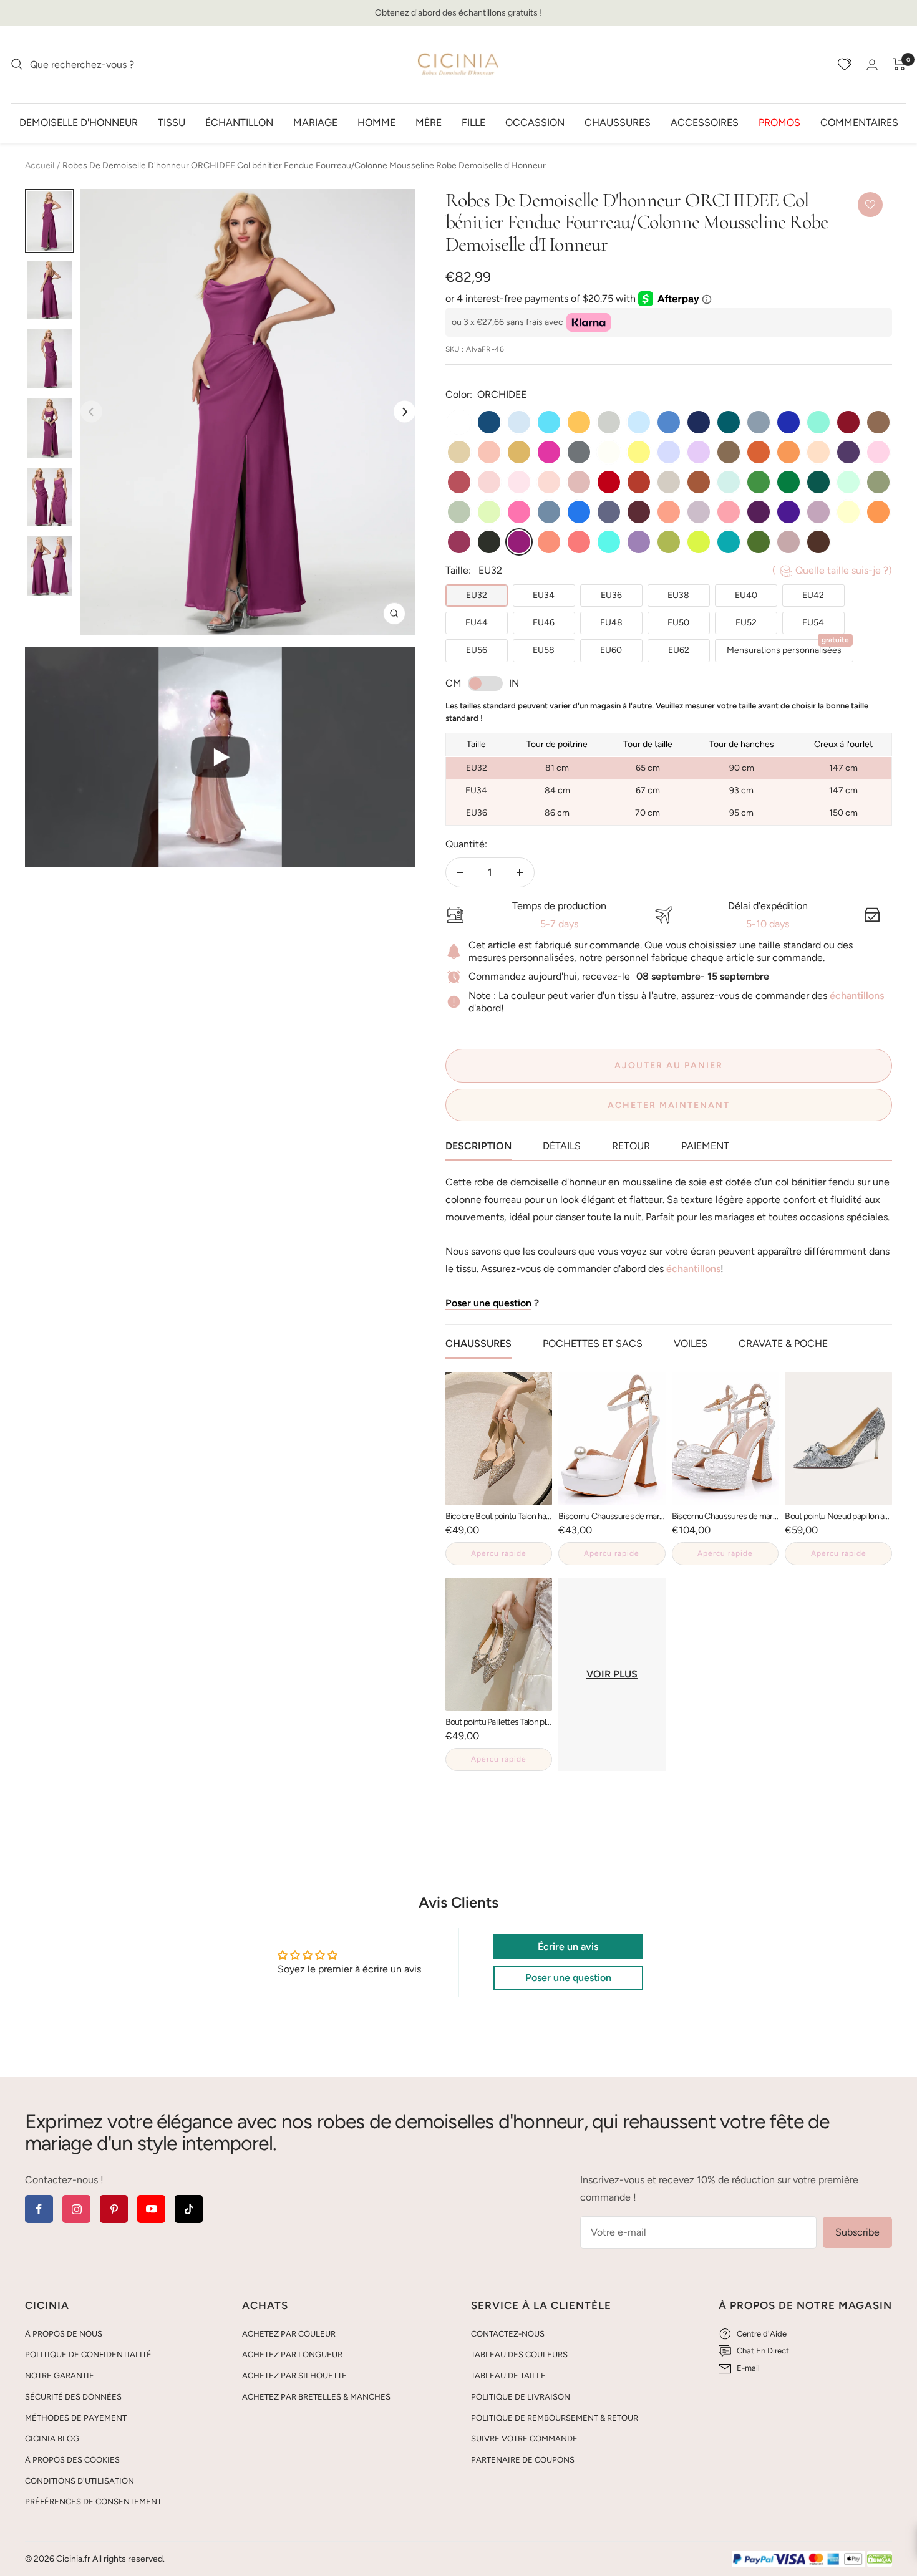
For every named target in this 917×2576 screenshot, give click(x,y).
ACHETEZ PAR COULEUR (289, 2334)
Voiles (691, 1343)
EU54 (813, 623)
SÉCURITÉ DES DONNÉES (73, 2397)
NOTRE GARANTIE (60, 2376)
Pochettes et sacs (593, 1343)
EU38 (678, 595)
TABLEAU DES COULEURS (519, 2354)
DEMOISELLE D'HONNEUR (79, 122)
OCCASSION (535, 122)
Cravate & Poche (783, 1343)
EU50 (678, 623)
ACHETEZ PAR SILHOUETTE (294, 2376)
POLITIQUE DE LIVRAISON (521, 2397)
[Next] (405, 412)
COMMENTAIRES (859, 122)
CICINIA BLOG (52, 2439)
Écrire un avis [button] (568, 1946)
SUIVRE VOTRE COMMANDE (524, 2439)
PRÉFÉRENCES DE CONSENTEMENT (93, 2501)
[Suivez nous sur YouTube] (151, 2209)
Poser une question (488, 1303)
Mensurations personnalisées (788, 647)
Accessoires (705, 122)
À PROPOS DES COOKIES (72, 2460)
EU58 (544, 650)
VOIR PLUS (612, 1674)
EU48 (611, 623)
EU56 (477, 650)
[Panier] (899, 64)
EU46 (544, 623)
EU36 (611, 595)
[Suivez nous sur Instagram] (76, 2209)
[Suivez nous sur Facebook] (39, 2209)
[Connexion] (872, 65)
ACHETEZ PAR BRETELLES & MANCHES (316, 2397)
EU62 (679, 650)
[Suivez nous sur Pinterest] (114, 2209)
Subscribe (857, 2232)
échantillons (857, 996)
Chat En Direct (763, 2351)
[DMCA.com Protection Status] (880, 2559)
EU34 (544, 595)
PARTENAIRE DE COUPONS (523, 2460)
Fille (473, 122)
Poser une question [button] (568, 1978)
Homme (376, 122)
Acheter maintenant (669, 1105)
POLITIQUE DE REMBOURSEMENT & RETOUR (555, 2418)
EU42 (813, 595)
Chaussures (618, 122)
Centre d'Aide (762, 2334)
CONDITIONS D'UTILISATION (80, 2481)
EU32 (477, 595)
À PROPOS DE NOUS (64, 2334)
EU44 (477, 623)
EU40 (746, 595)
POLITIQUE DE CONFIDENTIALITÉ (88, 2354)
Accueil (40, 166)
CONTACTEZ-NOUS (508, 2334)
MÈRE (429, 122)
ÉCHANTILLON (239, 122)
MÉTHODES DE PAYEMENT (76, 2418)
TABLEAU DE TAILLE (508, 2376)
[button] (220, 757)
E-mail (748, 2368)
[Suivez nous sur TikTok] (189, 2209)
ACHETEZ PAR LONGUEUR (292, 2354)
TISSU (172, 122)
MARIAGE (315, 122)
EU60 (611, 650)
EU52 (746, 623)
